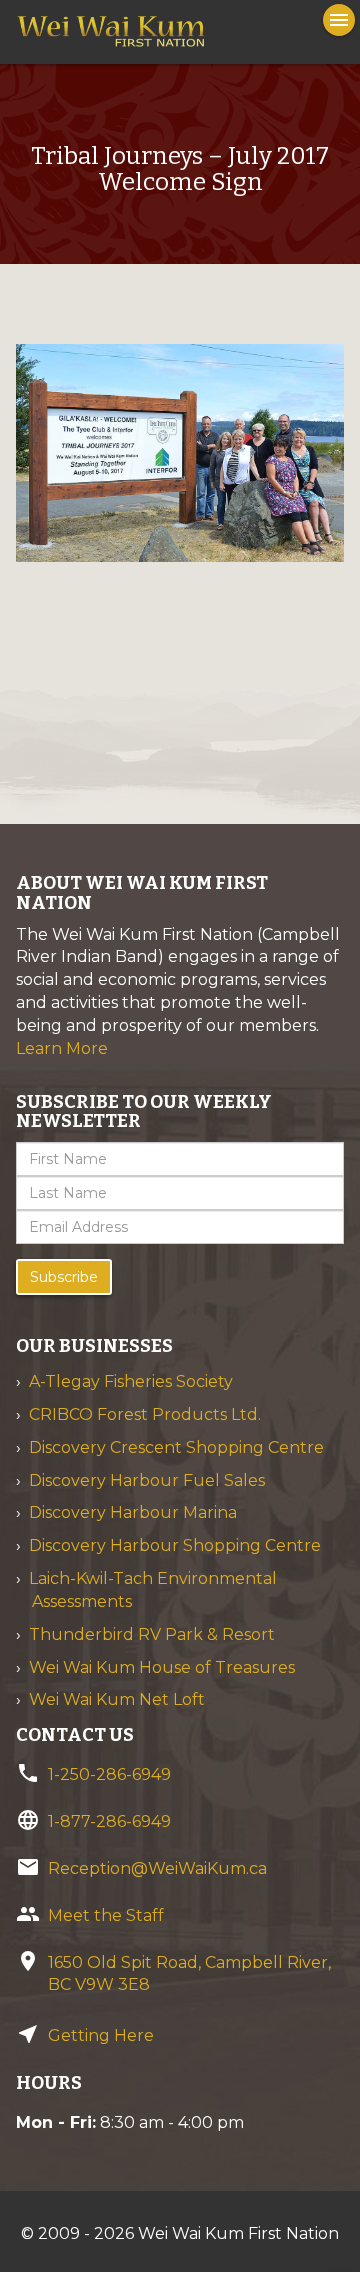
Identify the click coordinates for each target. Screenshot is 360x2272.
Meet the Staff (106, 1915)
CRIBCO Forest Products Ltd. (145, 1414)
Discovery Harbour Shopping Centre (175, 1545)
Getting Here (101, 2035)
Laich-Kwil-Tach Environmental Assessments (153, 1590)
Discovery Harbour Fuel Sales (147, 1480)
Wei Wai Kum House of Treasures (162, 1667)
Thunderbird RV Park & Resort (152, 1634)
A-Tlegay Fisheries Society (131, 1381)
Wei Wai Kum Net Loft (117, 1699)
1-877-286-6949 (109, 1821)
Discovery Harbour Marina (133, 1512)
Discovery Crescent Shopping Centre (176, 1447)
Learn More (62, 1048)
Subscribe (64, 1277)
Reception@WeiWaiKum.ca (157, 1868)
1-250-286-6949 (109, 1774)
